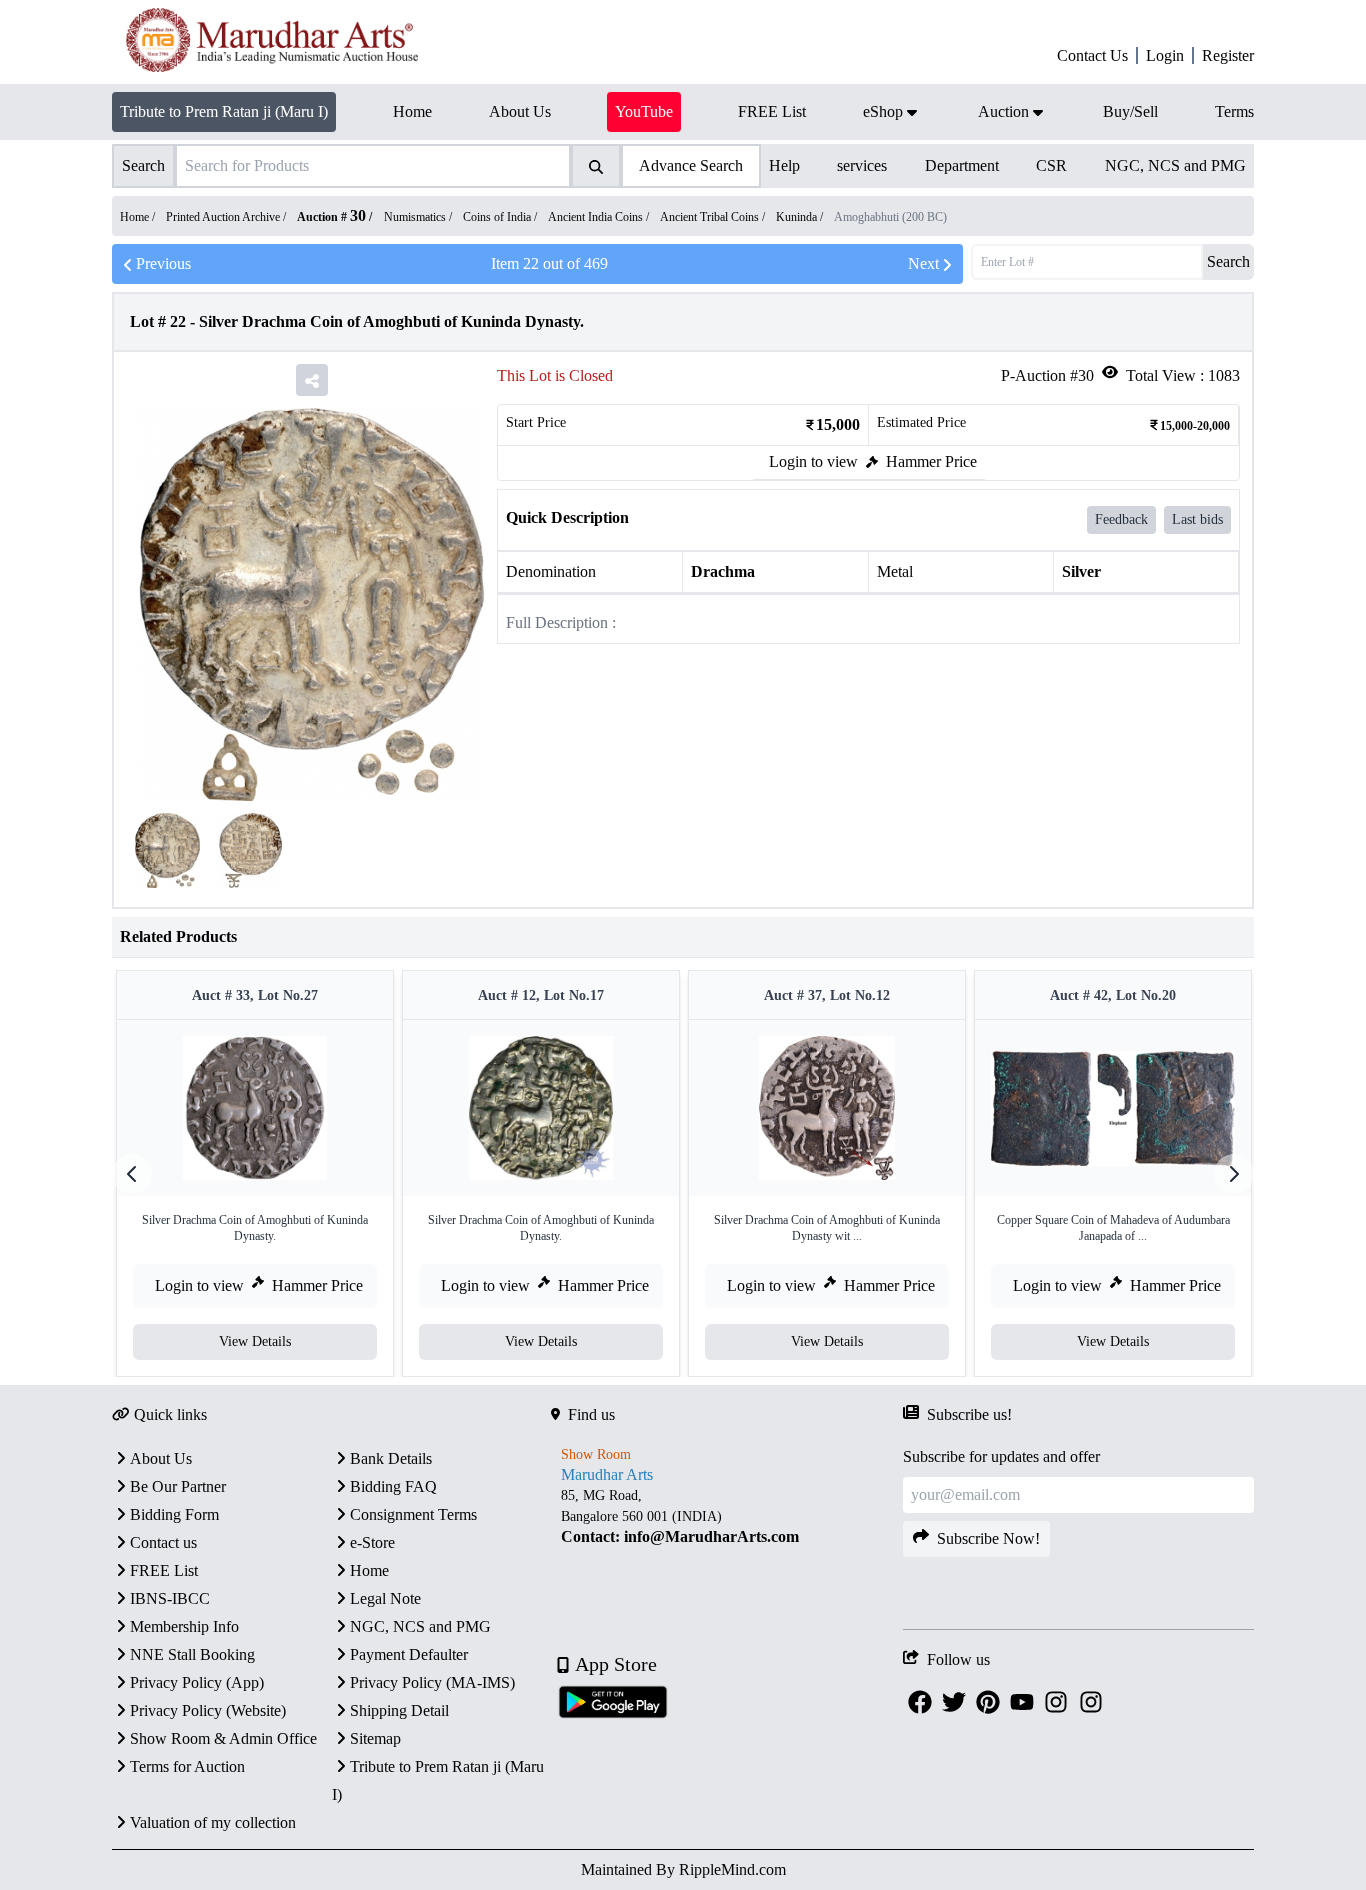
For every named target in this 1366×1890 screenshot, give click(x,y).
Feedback (1121, 519)
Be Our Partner (178, 1486)
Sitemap (375, 1738)
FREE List (164, 1570)
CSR (1051, 165)
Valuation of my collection (213, 1822)
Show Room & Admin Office (223, 1738)
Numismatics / (419, 217)
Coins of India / (501, 217)
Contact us (163, 1542)
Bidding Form (174, 1514)
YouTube (644, 111)
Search (1228, 261)
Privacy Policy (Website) (208, 1710)
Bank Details (391, 1458)
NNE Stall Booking (192, 1654)
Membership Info (184, 1626)
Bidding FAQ (393, 1486)
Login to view (813, 461)
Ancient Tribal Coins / (714, 217)
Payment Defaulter (409, 1654)
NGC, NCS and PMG (1175, 165)
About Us (161, 1458)
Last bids (1197, 519)
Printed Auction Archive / (227, 217)
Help (784, 165)
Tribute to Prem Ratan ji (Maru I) (224, 111)
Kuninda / (801, 217)
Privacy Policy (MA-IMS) (432, 1682)
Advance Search (691, 165)
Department (962, 165)
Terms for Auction (187, 1766)
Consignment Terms (413, 1514)
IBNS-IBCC (170, 1598)
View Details (255, 1341)
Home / (139, 217)
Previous (163, 263)
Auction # (331, 217)
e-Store (372, 1542)
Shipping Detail (399, 1710)
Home (369, 1570)
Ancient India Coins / (600, 217)
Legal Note (385, 1598)
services (862, 165)
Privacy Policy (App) (197, 1682)
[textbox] (726, 1515)
